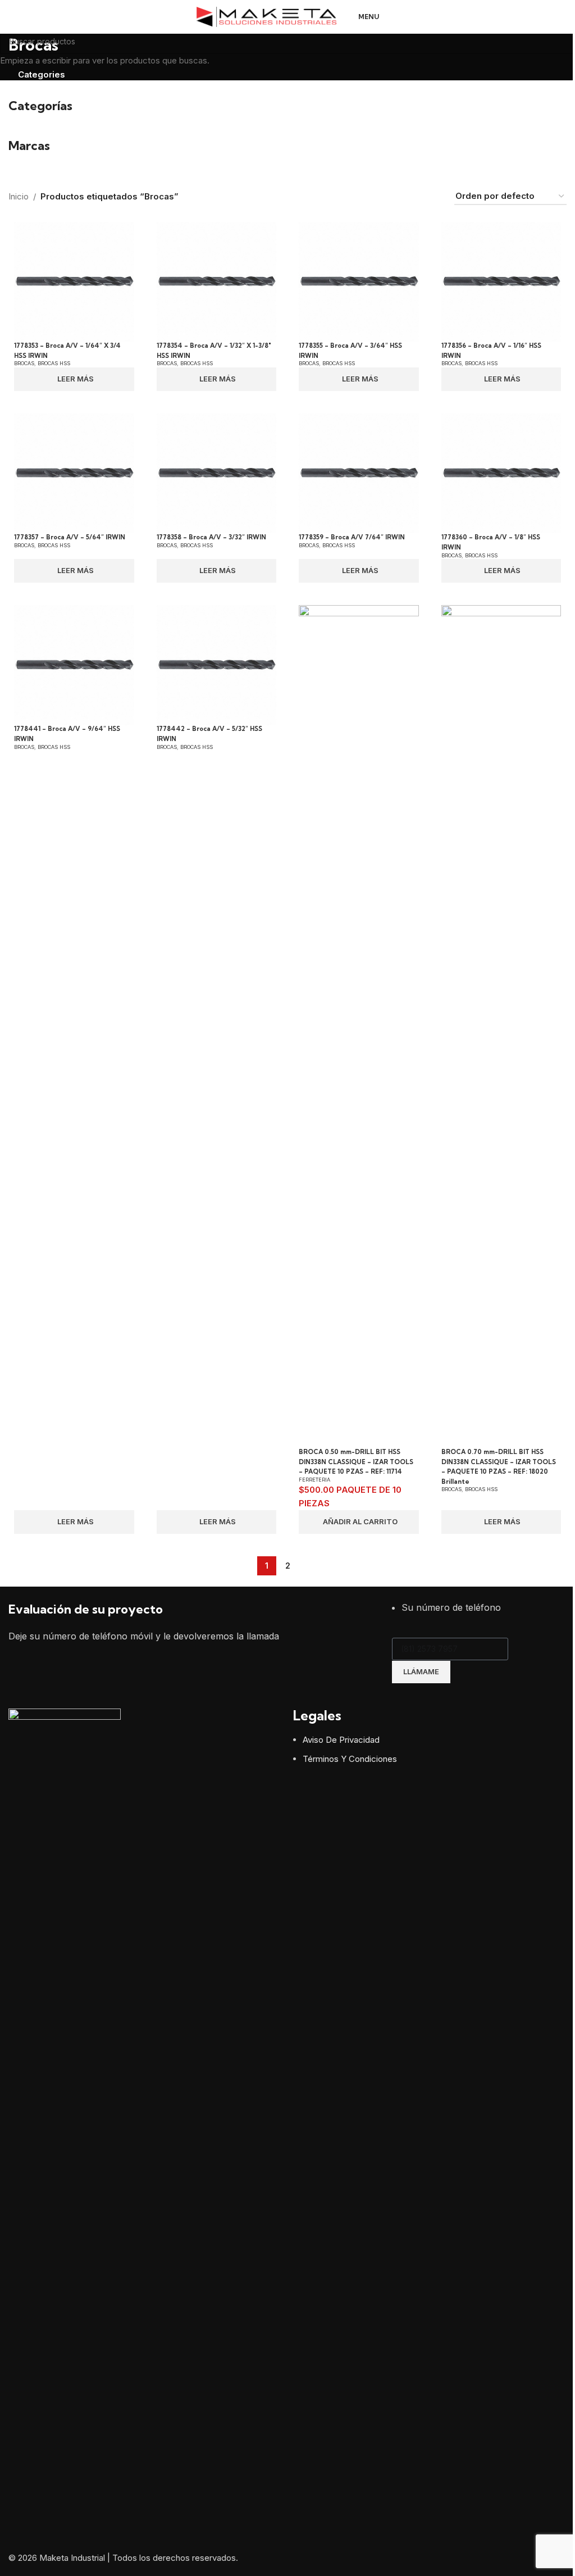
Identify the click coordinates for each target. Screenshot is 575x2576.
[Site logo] (267, 16)
